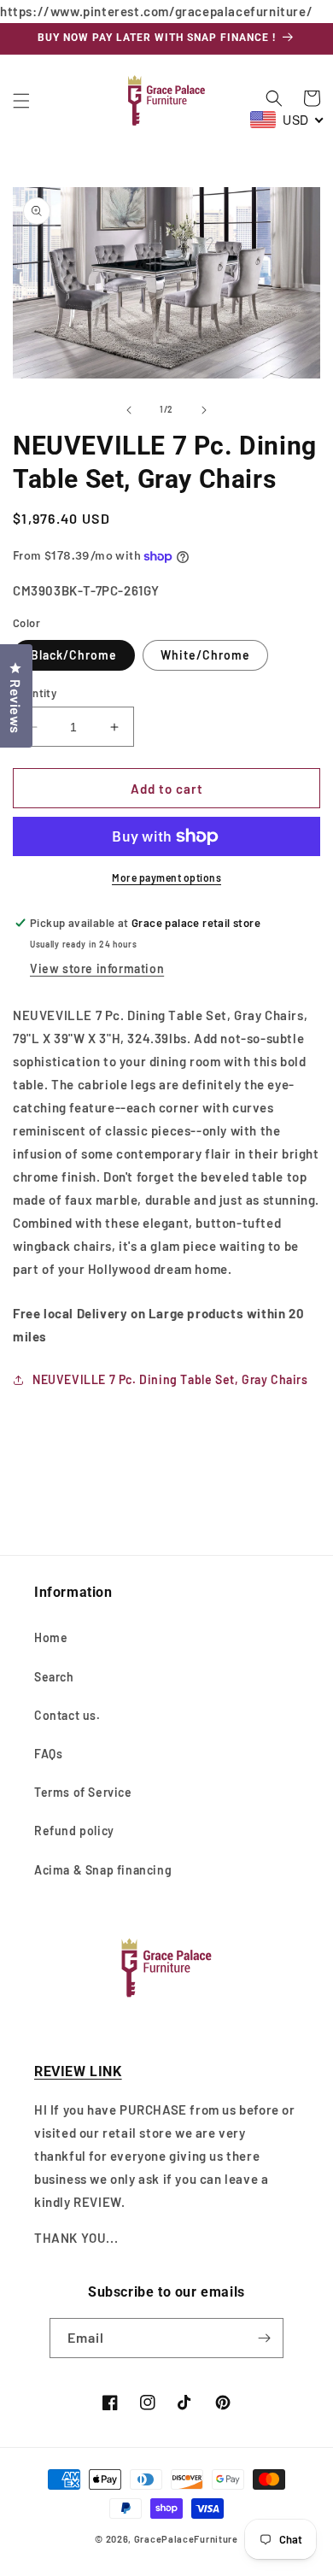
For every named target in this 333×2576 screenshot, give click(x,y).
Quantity (35, 693)
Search (54, 1677)
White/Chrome (205, 655)
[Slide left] (129, 410)
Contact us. (67, 1715)
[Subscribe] (264, 2338)
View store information (97, 968)
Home (51, 1637)
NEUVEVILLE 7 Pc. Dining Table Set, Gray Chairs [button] (170, 1379)
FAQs (48, 1754)
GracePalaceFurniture (186, 2539)
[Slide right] (204, 410)
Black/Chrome (74, 655)
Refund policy (74, 1831)
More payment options (166, 877)
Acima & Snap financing (103, 1870)
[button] (21, 101)
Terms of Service (83, 1792)
